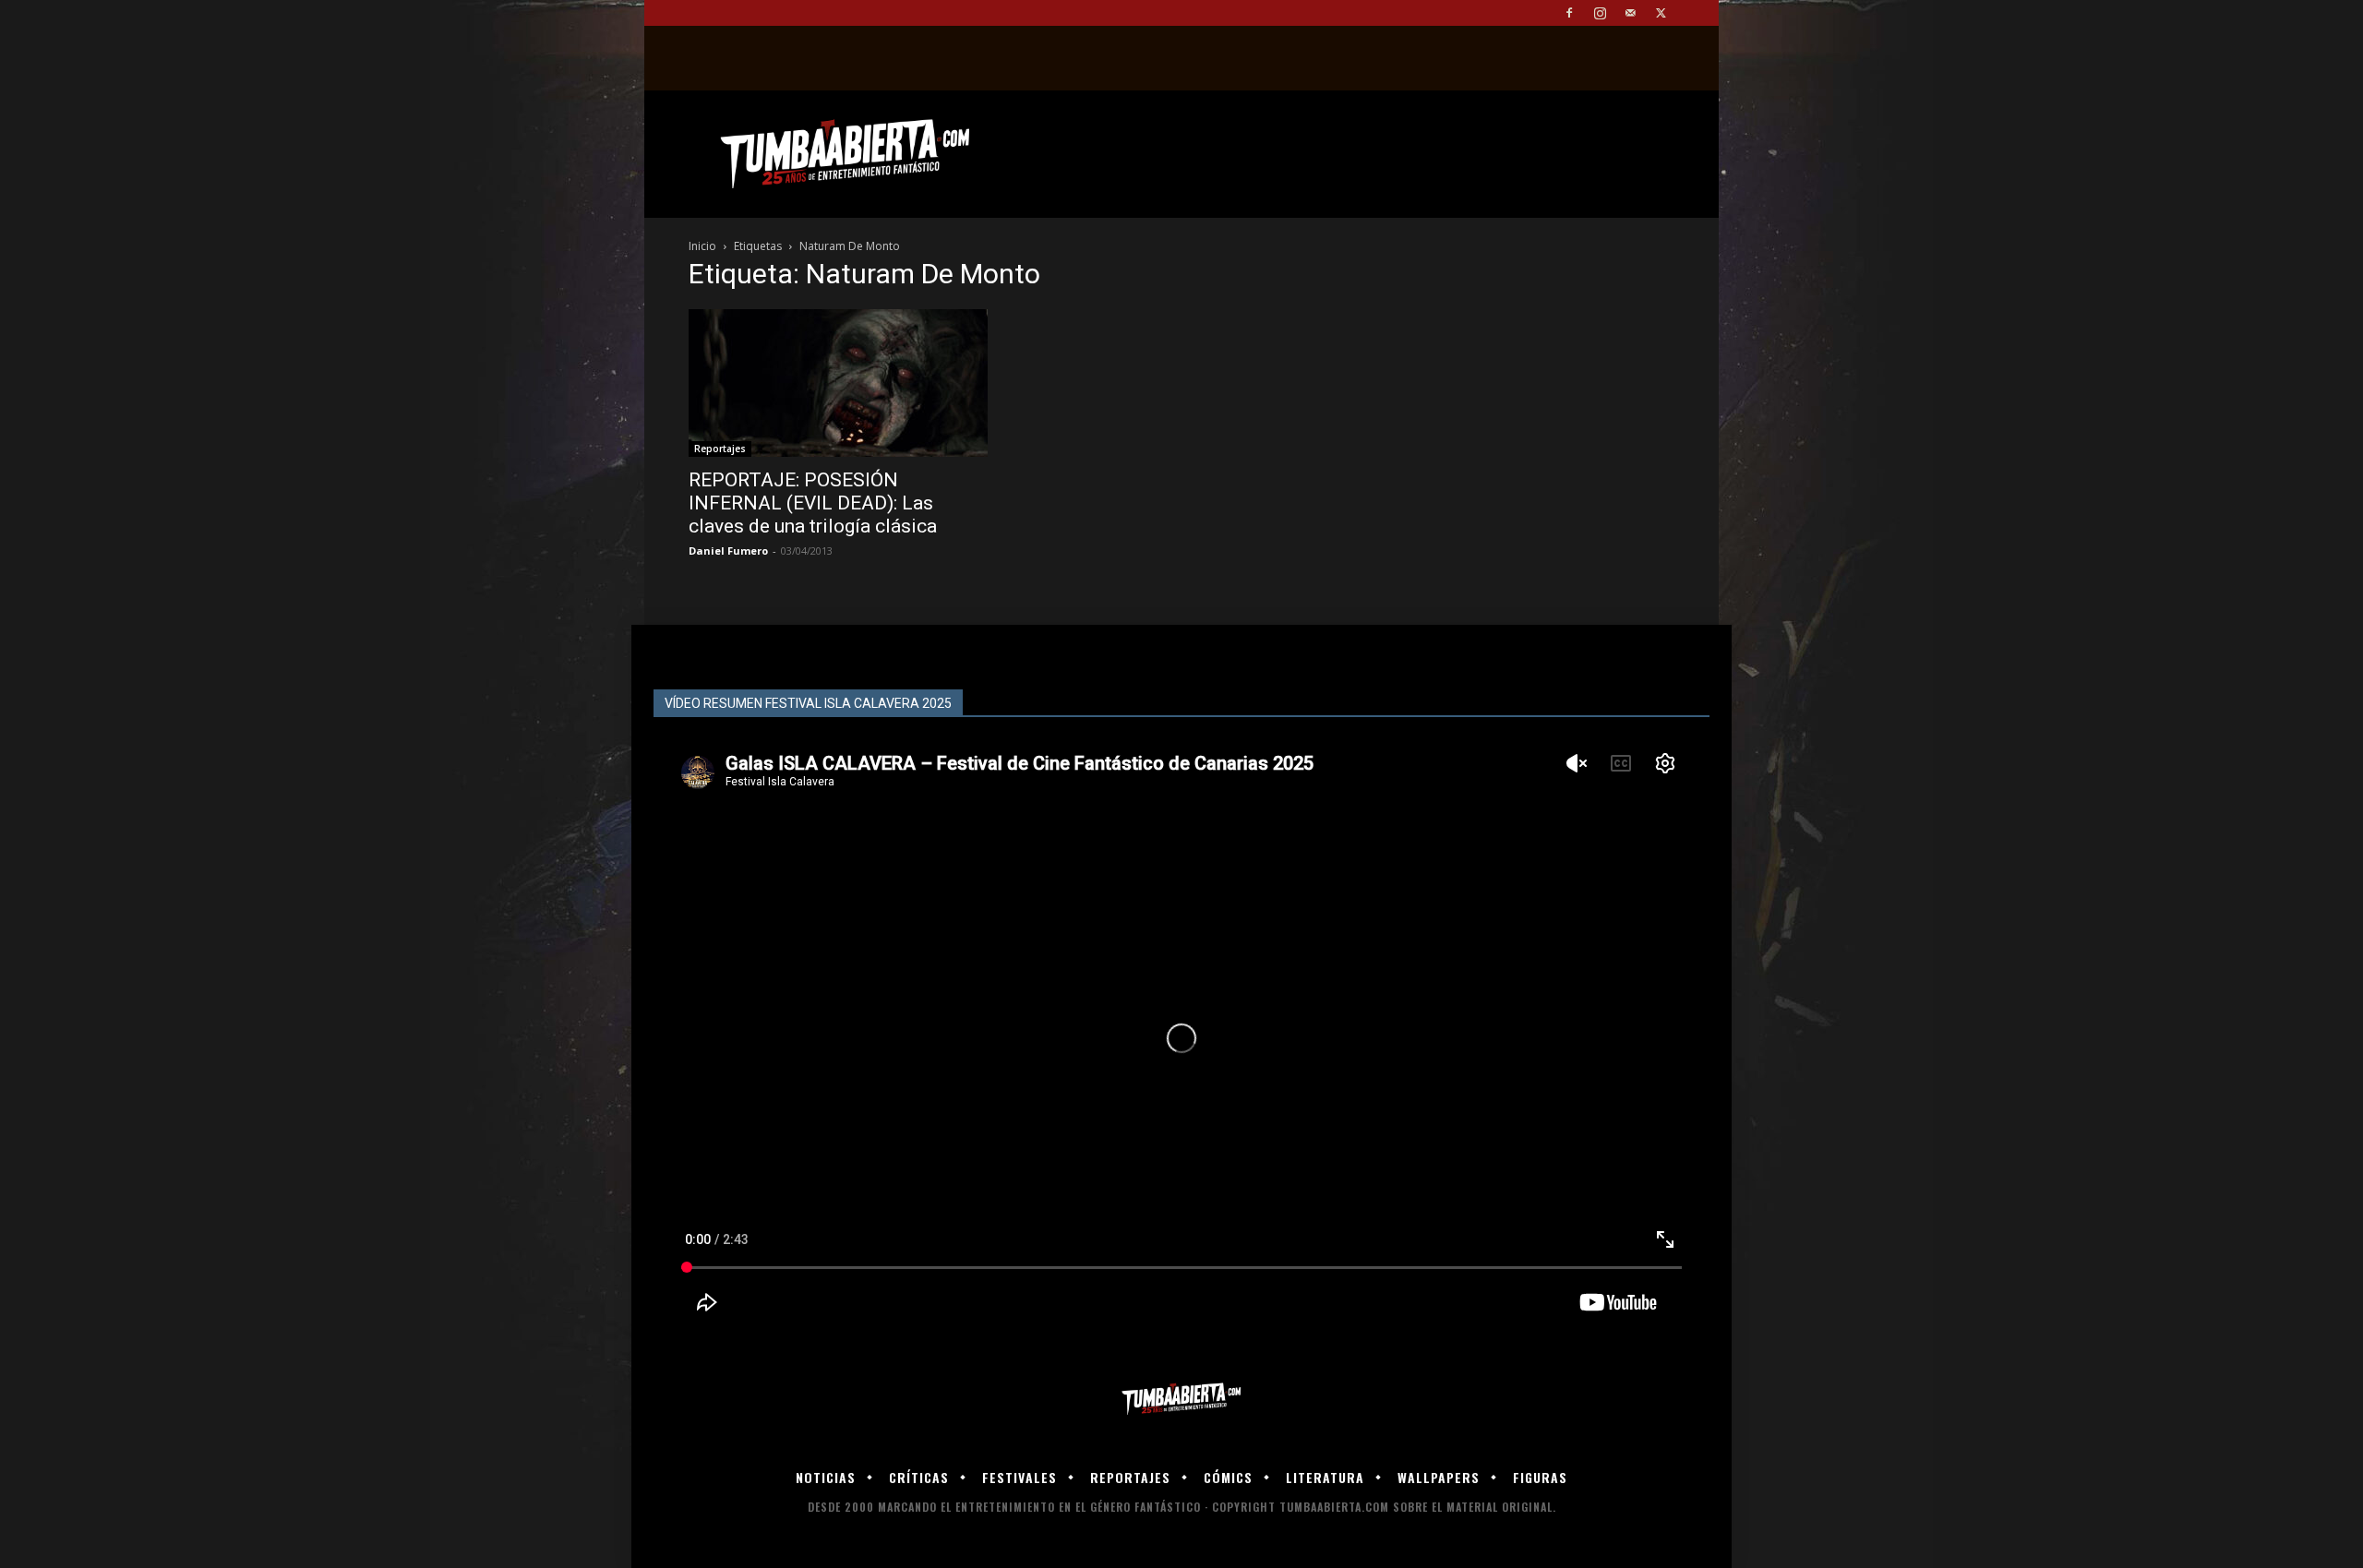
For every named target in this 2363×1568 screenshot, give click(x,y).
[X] (1661, 13)
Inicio (702, 246)
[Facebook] (1569, 13)
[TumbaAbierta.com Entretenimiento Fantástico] (1181, 1400)
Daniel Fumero (728, 551)
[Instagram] (1600, 13)
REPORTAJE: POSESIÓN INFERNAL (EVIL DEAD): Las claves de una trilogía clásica (813, 503)
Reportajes (720, 449)
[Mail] (1630, 13)
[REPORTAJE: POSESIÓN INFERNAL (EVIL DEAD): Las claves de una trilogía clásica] (838, 383)
